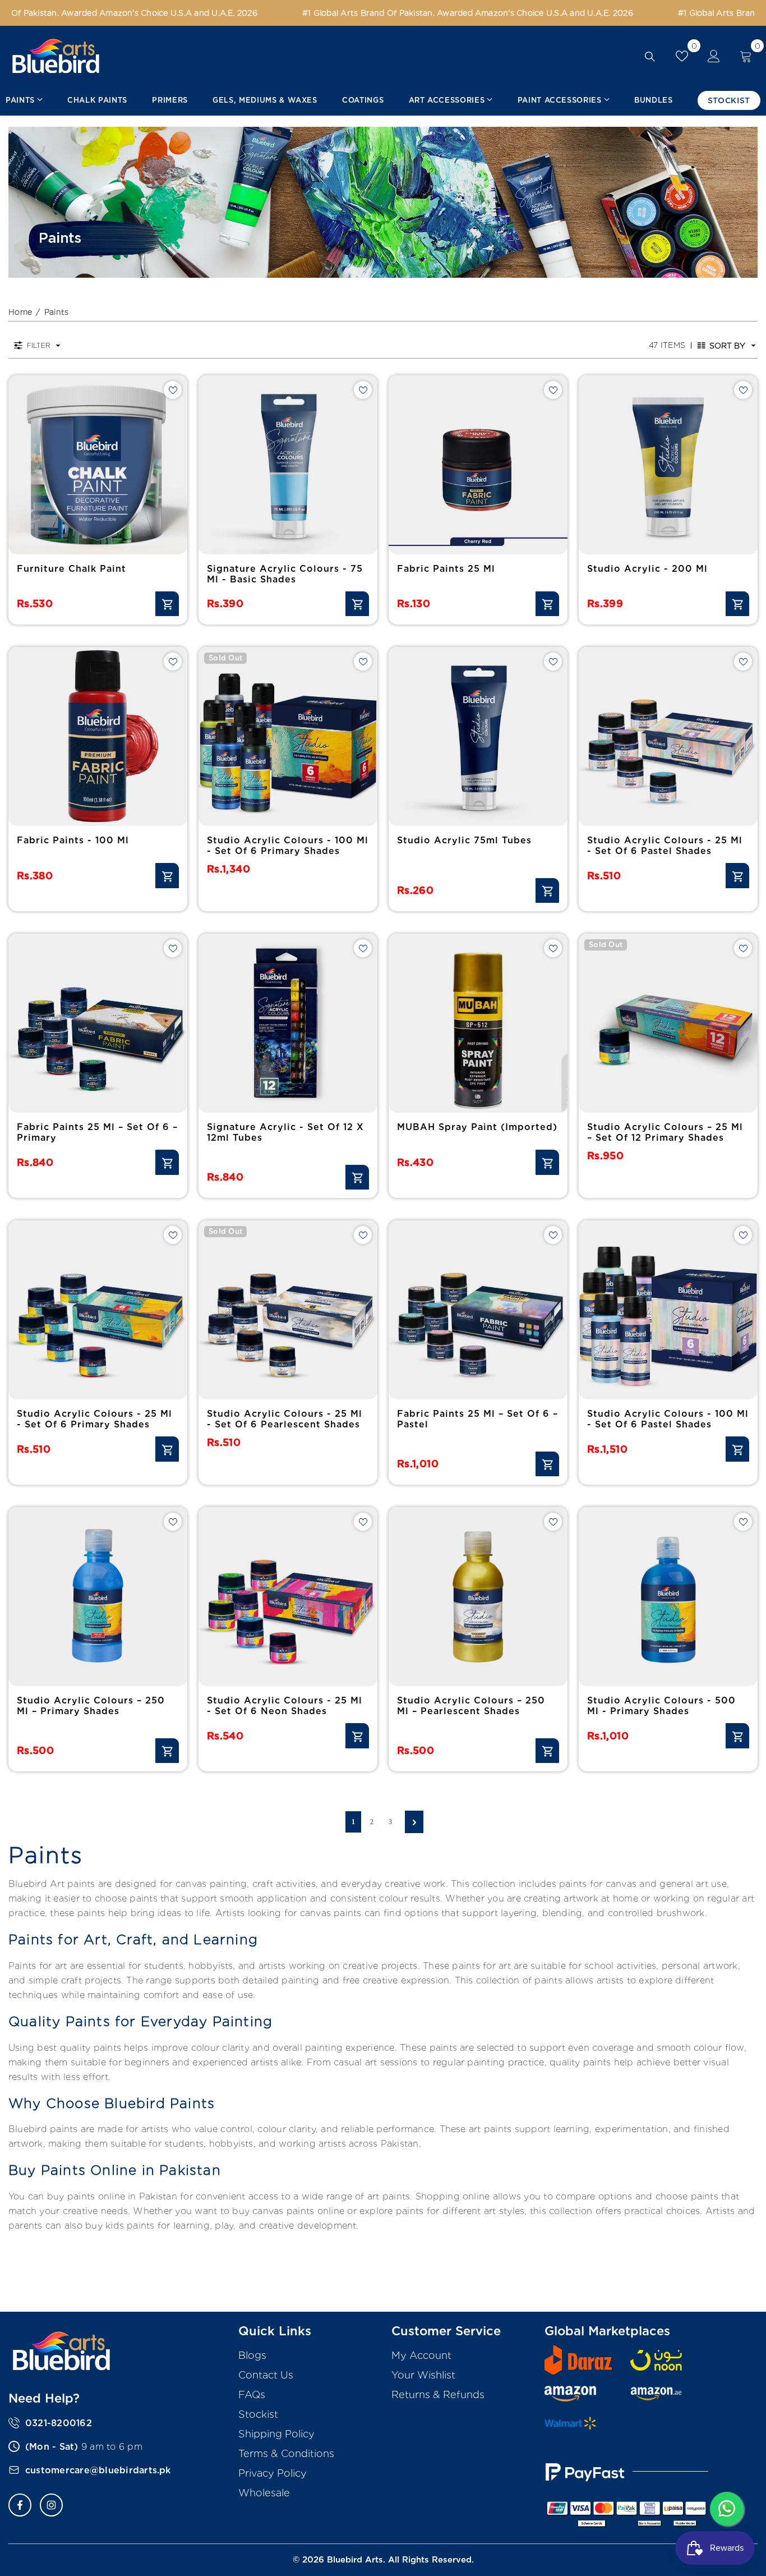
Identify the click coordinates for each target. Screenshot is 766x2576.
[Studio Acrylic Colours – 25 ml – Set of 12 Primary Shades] (668, 1023)
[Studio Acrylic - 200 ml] (668, 465)
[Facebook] (20, 2505)
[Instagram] (51, 2505)
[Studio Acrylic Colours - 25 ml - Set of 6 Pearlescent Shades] (288, 1310)
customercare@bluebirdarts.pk (98, 2470)
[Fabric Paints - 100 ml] (98, 736)
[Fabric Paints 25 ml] (478, 465)
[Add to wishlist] (173, 390)
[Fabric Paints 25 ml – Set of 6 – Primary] (98, 1023)
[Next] (414, 1822)
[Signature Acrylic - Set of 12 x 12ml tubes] (288, 1023)
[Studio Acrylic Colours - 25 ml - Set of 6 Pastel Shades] (668, 736)
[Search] (650, 56)
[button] (727, 346)
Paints (57, 312)
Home (20, 312)
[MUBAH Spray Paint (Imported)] (478, 1023)
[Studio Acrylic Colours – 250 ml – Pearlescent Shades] (478, 1597)
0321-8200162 (59, 2423)
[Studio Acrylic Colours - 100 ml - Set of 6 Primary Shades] (288, 736)
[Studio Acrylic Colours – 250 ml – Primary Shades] (98, 1597)
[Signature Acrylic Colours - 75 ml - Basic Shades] (288, 465)
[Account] (714, 56)
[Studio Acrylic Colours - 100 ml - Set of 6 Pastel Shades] (668, 1310)
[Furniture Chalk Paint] (98, 465)
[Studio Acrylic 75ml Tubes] (478, 736)
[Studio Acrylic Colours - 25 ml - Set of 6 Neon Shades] (288, 1597)
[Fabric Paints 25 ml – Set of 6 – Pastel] (478, 1310)
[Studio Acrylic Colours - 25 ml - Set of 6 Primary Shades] (98, 1310)
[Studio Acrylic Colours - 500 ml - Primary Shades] (668, 1597)
